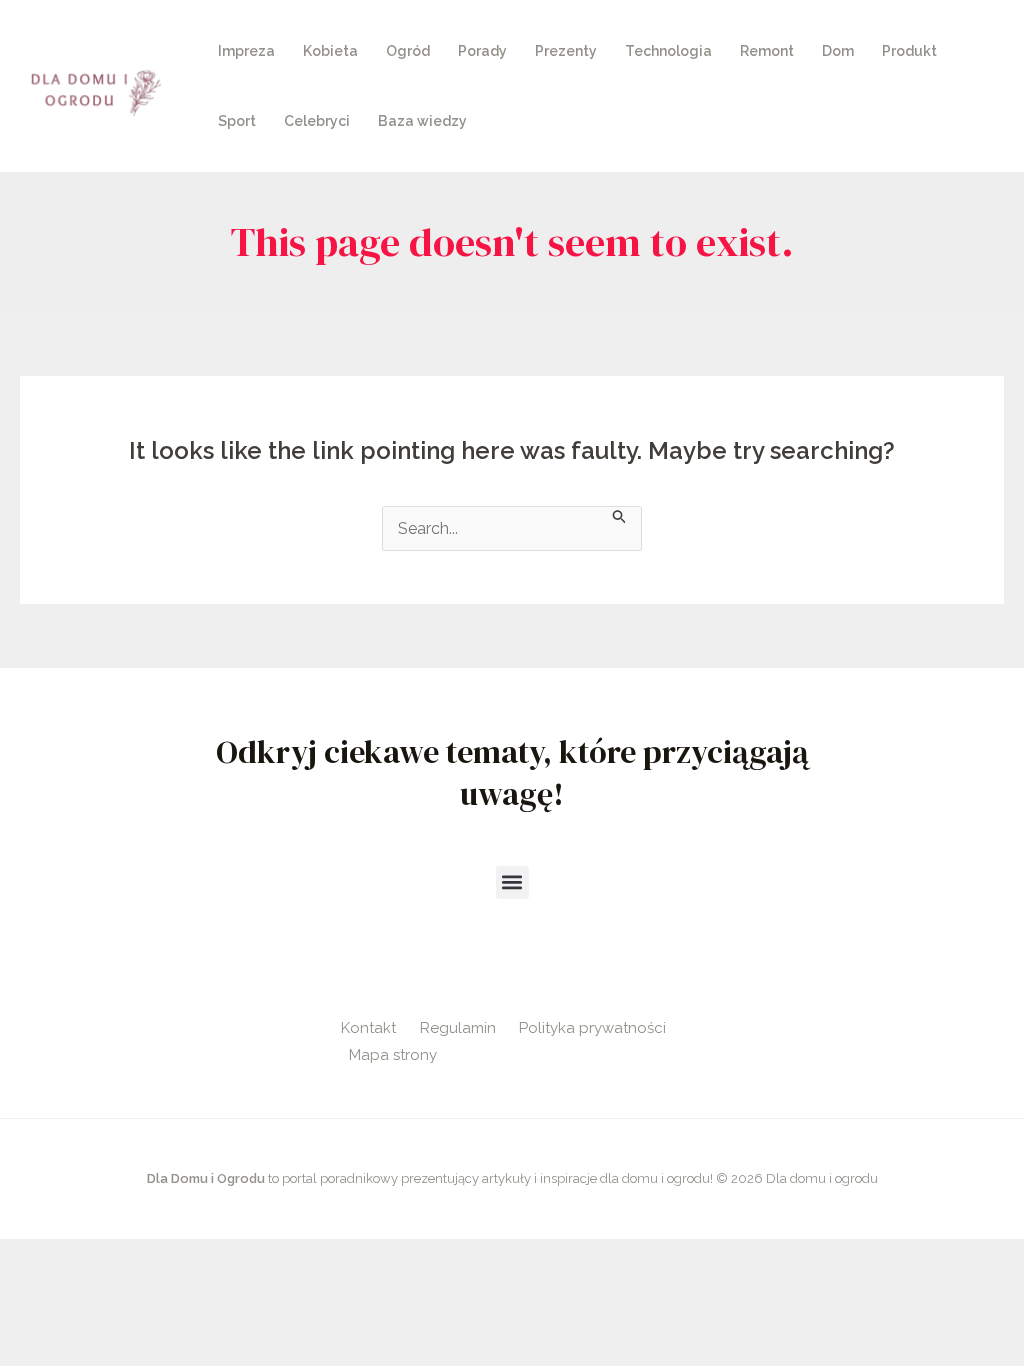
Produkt (909, 51)
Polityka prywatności (592, 1028)
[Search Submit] (620, 515)
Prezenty (566, 51)
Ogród (408, 51)
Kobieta (330, 51)
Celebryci (317, 121)
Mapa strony (393, 1055)
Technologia (668, 51)
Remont (767, 51)
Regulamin (458, 1028)
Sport (237, 121)
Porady (482, 51)
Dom (838, 51)
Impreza (246, 51)
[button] (512, 882)
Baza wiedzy (422, 121)
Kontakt (368, 1028)
